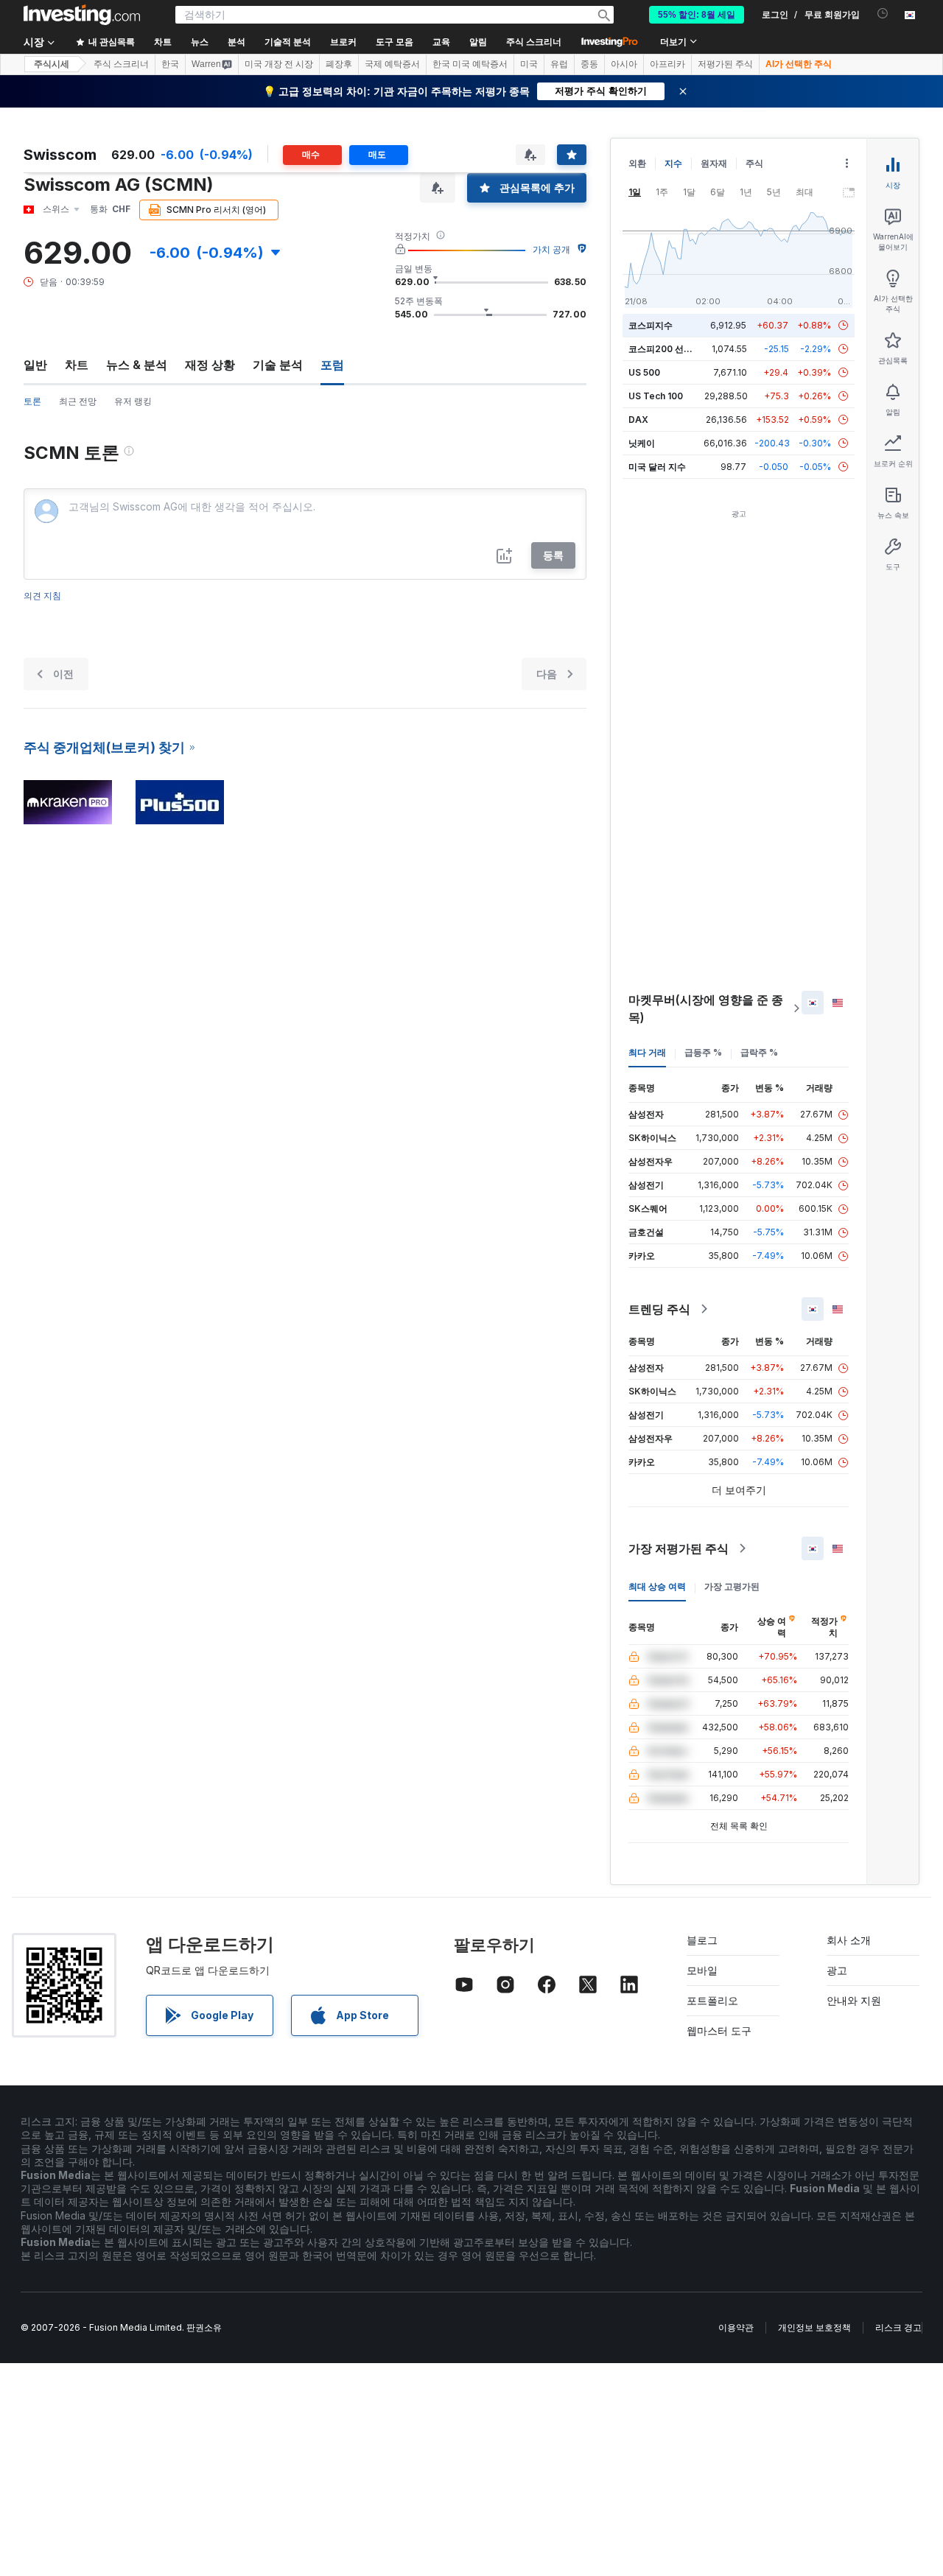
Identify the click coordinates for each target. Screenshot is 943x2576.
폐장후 (339, 64)
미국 (529, 64)
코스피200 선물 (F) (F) (674, 349)
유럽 (559, 64)
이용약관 (736, 2327)
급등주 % (703, 1052)
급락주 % (759, 1052)
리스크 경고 (898, 2327)
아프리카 (667, 64)
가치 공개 (551, 249)
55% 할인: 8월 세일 (697, 15)
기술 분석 (278, 365)
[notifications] (883, 14)
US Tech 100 (656, 396)
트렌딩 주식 (659, 1309)
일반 (35, 365)
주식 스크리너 (534, 42)
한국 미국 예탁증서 (470, 64)
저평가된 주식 (725, 64)
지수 (673, 163)
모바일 (702, 1970)
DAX (638, 420)
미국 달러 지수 (657, 467)
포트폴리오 (712, 2000)
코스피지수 (651, 325)
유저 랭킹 (133, 401)
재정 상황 (210, 365)
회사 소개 (849, 1940)
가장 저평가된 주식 (679, 1548)
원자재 (714, 163)
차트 (77, 365)
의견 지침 (42, 596)
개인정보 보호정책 (814, 2327)
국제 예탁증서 (392, 64)
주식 (754, 163)
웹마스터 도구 (719, 2031)
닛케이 (642, 443)
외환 (637, 163)
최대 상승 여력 (657, 1586)
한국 (170, 64)
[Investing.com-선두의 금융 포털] (82, 15)
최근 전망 (78, 401)
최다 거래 (647, 1052)
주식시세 (52, 64)
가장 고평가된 (732, 1586)
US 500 (644, 372)
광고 (837, 1970)
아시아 (624, 64)
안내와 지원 (854, 2000)
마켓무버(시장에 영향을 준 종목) (706, 1008)
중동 (589, 64)
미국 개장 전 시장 (279, 64)
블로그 (702, 1940)
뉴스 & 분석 (137, 365)
